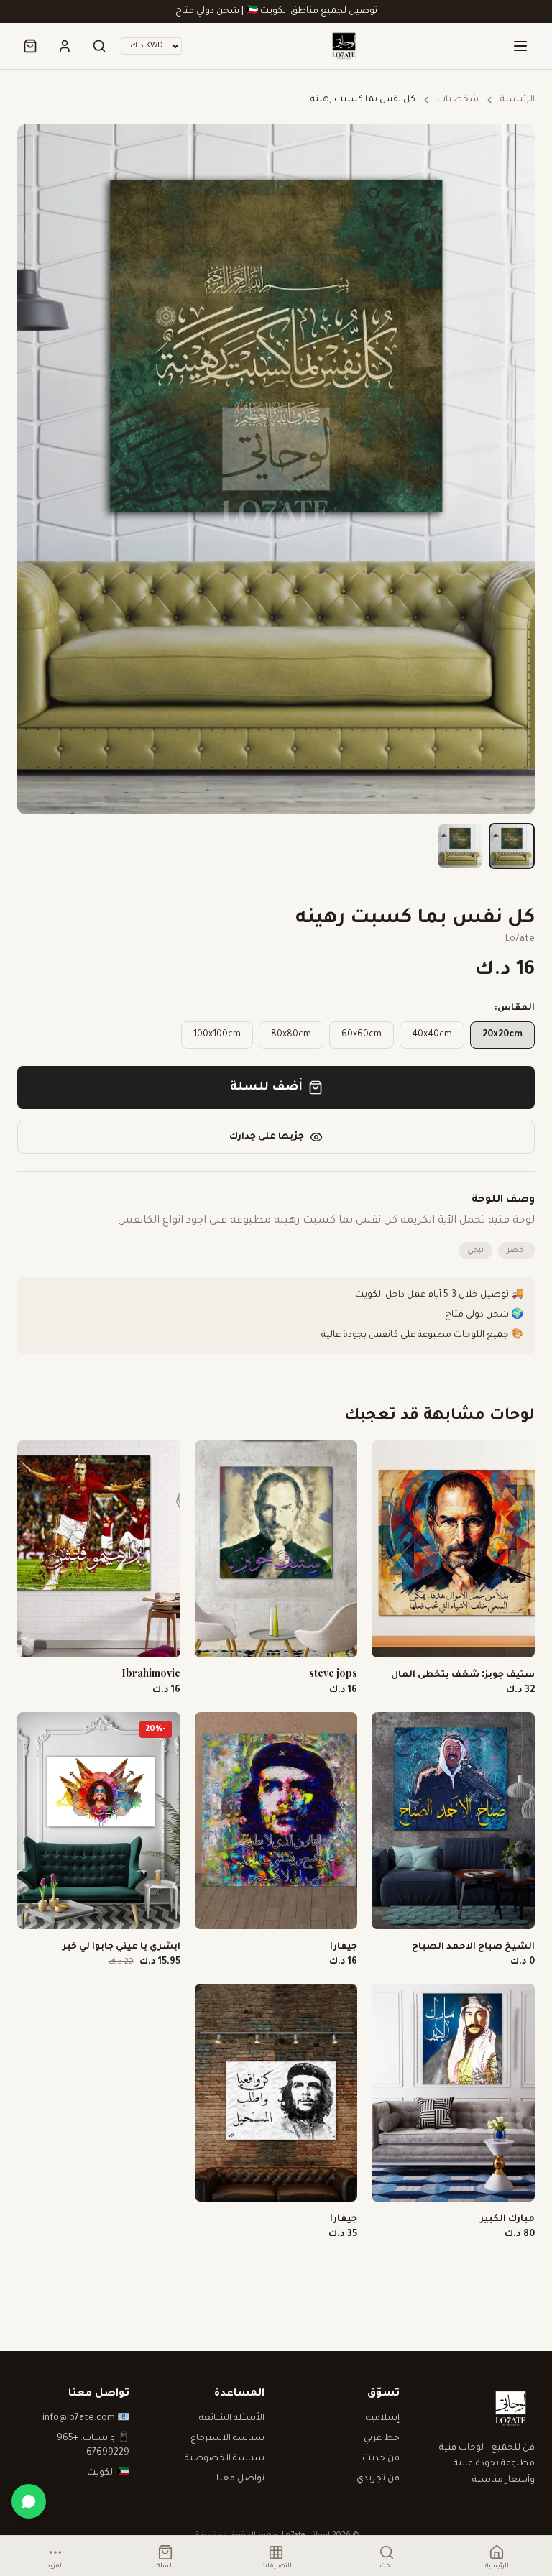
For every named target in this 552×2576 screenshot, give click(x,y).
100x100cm (217, 1035)
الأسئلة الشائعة (232, 2419)
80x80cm (291, 1035)
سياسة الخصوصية (225, 2459)
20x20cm (502, 1035)
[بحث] (99, 46)
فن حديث (381, 2459)
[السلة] (30, 46)
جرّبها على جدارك (267, 1137)
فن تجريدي (378, 2479)
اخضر (516, 1251)
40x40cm (432, 1035)
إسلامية (383, 2419)
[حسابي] (65, 46)
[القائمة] (520, 46)
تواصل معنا (240, 2479)
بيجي (475, 1251)
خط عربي (382, 2439)
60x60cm (362, 1035)
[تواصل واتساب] (29, 2501)
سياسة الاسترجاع (227, 2439)
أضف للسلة (266, 1087)
